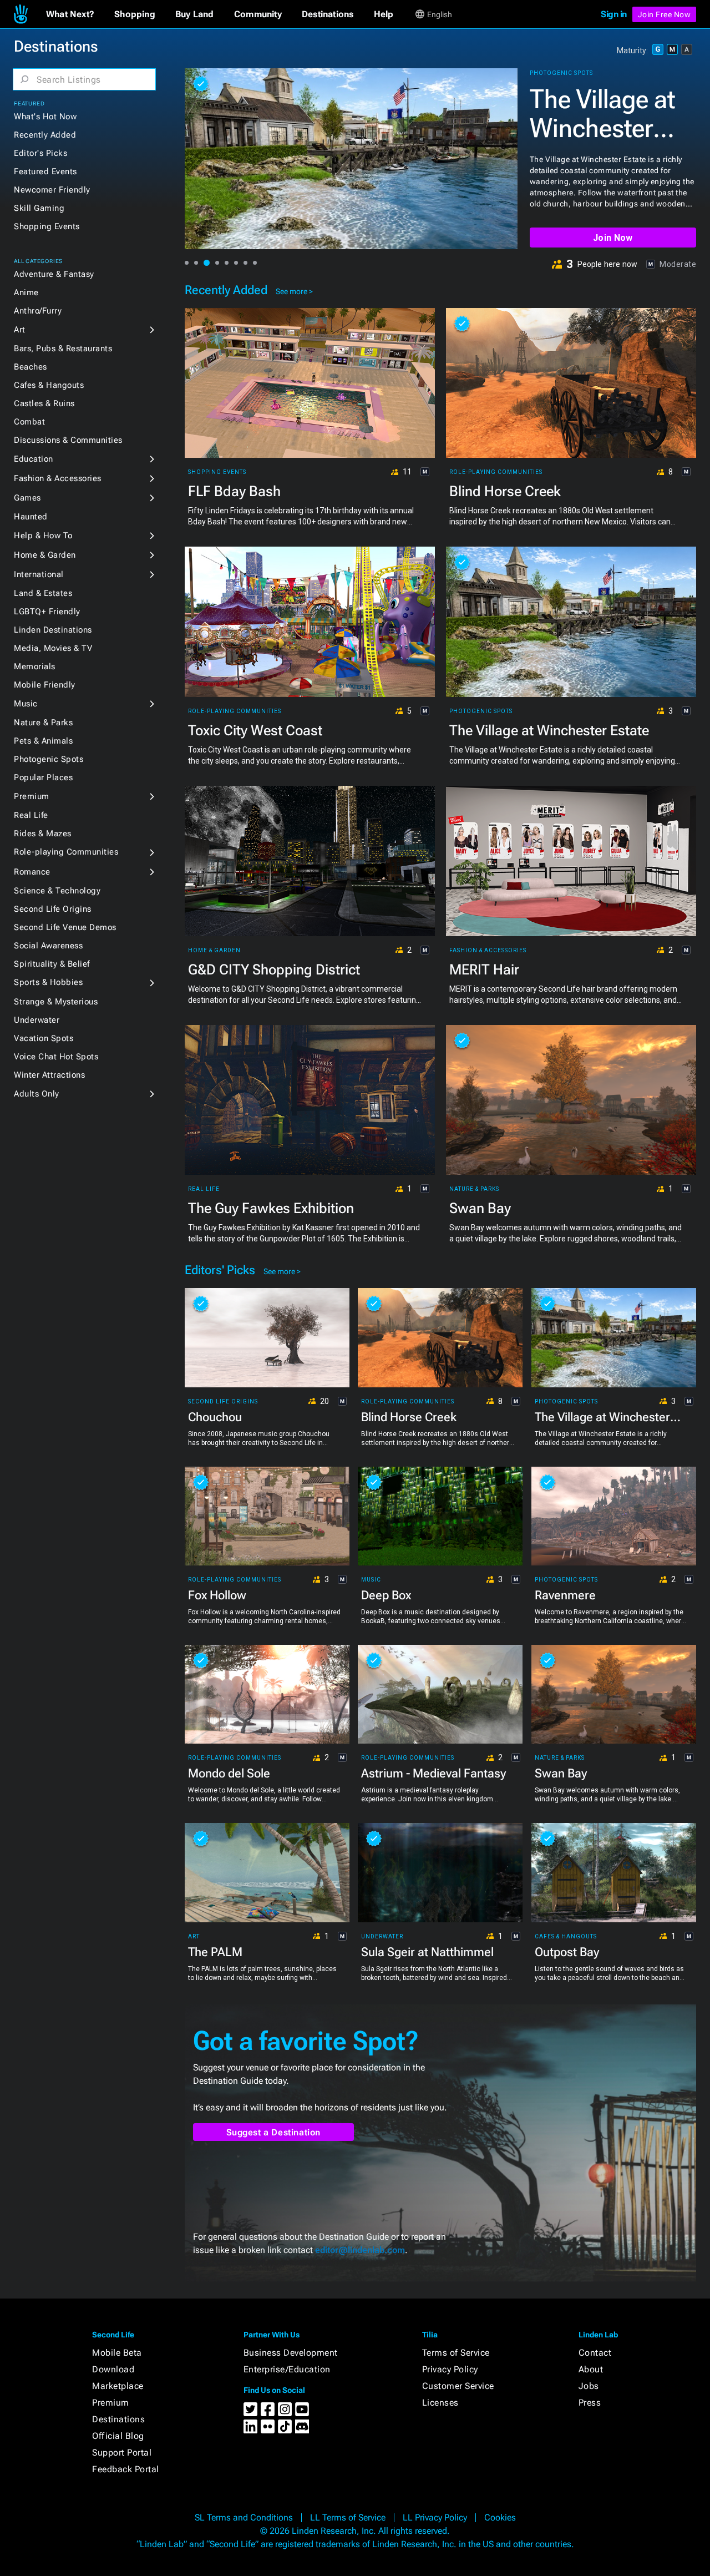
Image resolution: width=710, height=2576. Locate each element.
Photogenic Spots (49, 759)
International (39, 574)
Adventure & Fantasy (54, 274)
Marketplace (118, 2386)
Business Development (291, 2353)
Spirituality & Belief (52, 964)
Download (113, 2369)
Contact (595, 2353)
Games (27, 498)
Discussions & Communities (68, 440)
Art (20, 330)
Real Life (31, 815)
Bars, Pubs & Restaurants (63, 348)
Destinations (118, 2419)
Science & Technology (57, 891)
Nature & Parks (43, 723)
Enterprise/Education (287, 2369)
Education (34, 459)
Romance (32, 872)
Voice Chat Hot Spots (56, 1057)
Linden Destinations (53, 630)
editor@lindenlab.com (360, 2250)
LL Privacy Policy (435, 2517)
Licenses (440, 2403)
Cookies (500, 2517)
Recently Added (45, 135)
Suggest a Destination (274, 2132)
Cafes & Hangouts (49, 385)
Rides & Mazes (43, 834)
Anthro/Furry (38, 311)
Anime (26, 292)
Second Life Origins (53, 909)
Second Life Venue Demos (65, 927)
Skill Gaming (39, 208)
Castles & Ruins (44, 403)
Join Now (613, 238)
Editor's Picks (40, 153)
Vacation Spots (44, 1038)
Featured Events (45, 171)
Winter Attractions (49, 1075)
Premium (32, 796)
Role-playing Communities (66, 852)
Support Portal (122, 2453)
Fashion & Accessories (58, 478)
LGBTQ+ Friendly (47, 612)
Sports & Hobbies (48, 982)
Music (26, 704)
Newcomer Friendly (52, 190)
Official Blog (118, 2436)
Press (590, 2403)
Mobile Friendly (45, 685)
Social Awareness (48, 946)
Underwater (37, 1020)
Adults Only (37, 1094)
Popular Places (43, 777)
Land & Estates (43, 593)
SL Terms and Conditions (244, 2517)
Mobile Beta (117, 2353)
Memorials (35, 666)
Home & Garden (45, 555)
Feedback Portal (126, 2469)
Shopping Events (47, 226)
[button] (70, 14)
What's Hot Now (45, 117)
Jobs (589, 2386)
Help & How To (43, 536)
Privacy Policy (450, 2369)
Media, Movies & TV (53, 648)
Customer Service (458, 2386)
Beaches (31, 367)
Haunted (31, 517)
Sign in (614, 14)
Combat (29, 422)
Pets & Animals (43, 741)
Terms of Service (456, 2353)
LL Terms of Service (348, 2517)
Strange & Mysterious (56, 1002)
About (591, 2369)
